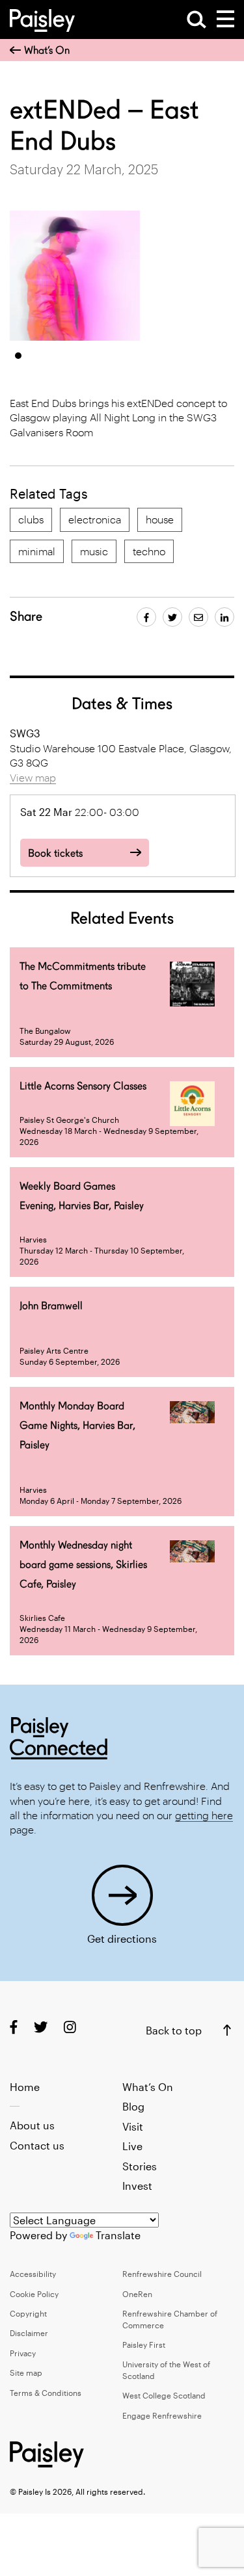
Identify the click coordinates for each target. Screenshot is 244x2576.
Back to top (174, 2030)
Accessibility (33, 2274)
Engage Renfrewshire (162, 2415)
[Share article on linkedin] (224, 617)
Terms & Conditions (46, 2393)
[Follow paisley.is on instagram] (70, 2026)
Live (132, 2146)
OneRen (137, 2294)
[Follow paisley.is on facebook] (14, 2026)
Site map (26, 2372)
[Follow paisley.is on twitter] (41, 2026)
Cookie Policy (34, 2294)
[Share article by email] (198, 617)
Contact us (37, 2145)
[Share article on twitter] (172, 617)
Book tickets (55, 853)
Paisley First (144, 2345)
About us (32, 2125)
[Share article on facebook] (146, 617)
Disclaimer (29, 2333)
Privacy (23, 2353)
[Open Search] (197, 20)
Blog (133, 2106)
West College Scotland (164, 2395)
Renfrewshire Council (162, 2274)
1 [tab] (18, 356)
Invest (137, 2186)
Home (25, 2087)
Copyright (28, 2313)
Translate (118, 2235)
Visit (133, 2126)
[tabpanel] (75, 276)
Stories (140, 2166)
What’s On (47, 50)
